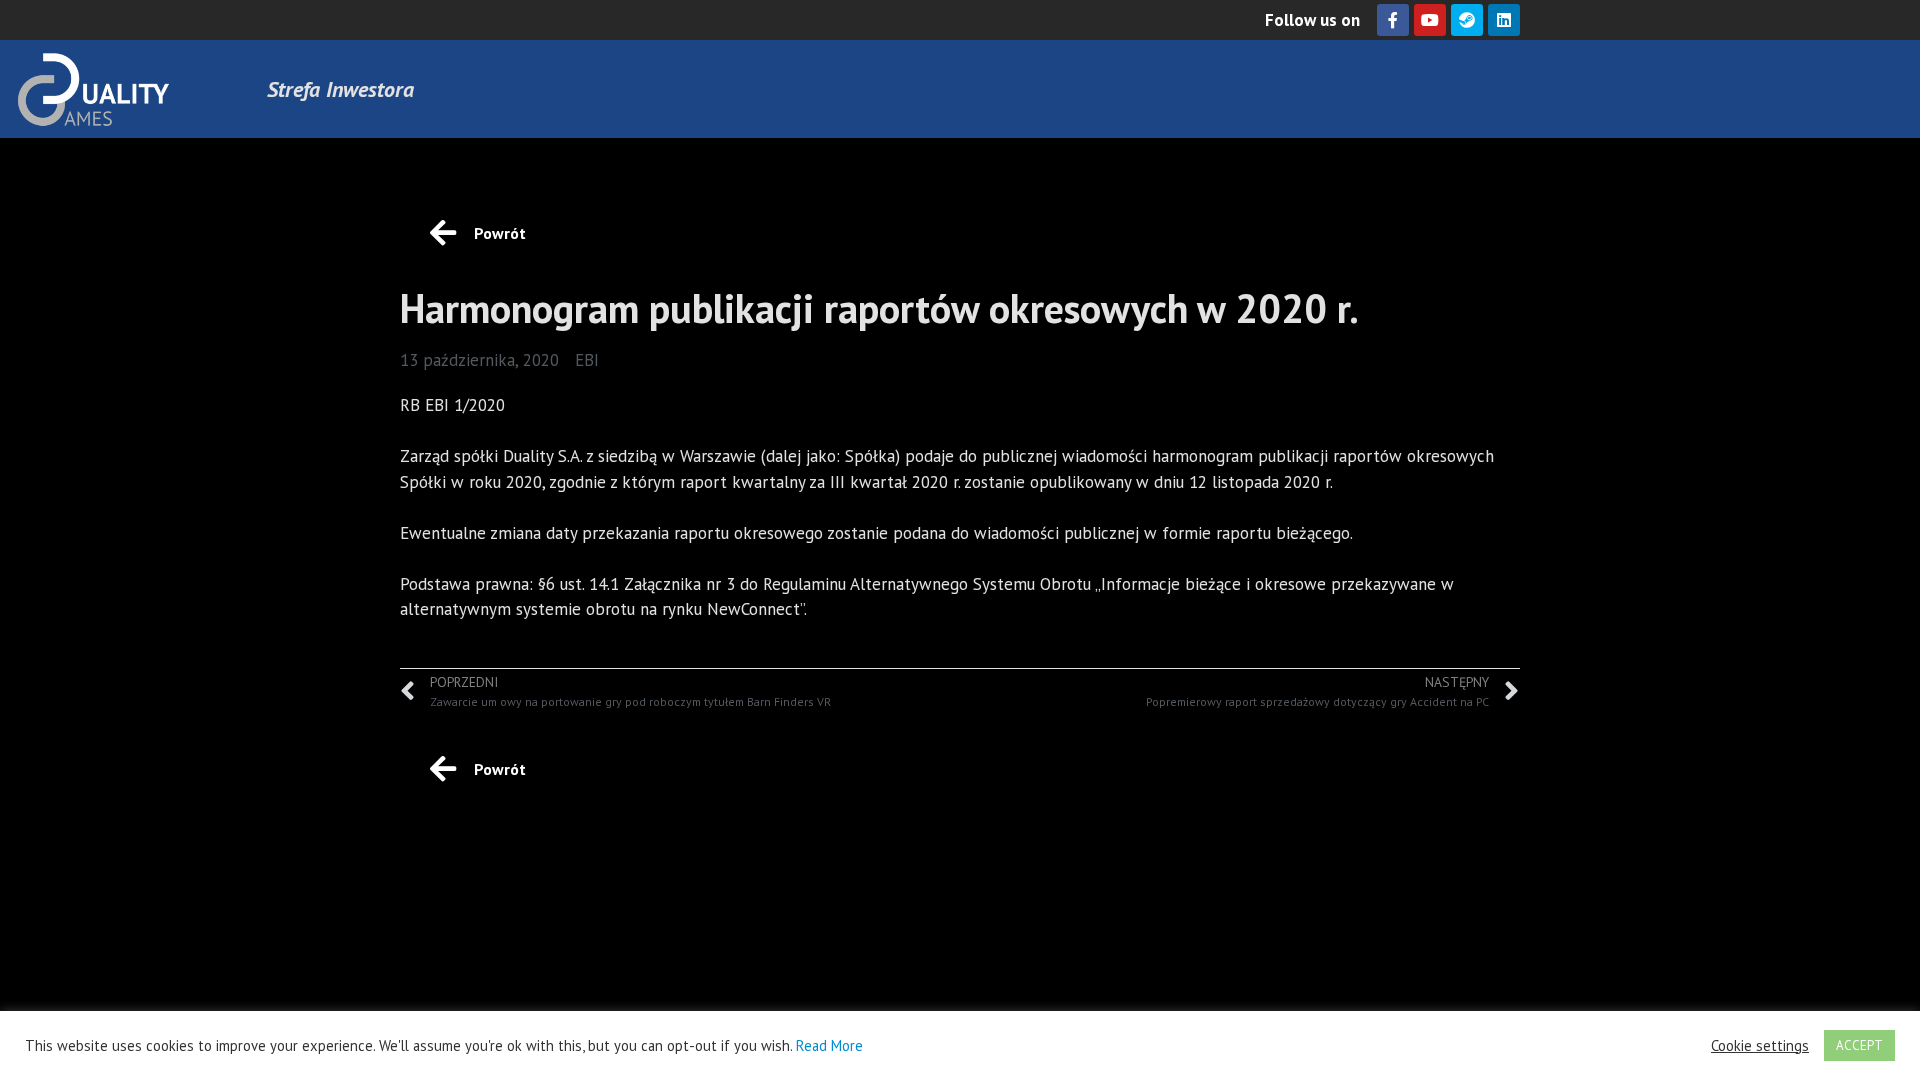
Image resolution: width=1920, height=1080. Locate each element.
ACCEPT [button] (1859, 1045)
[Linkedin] (1504, 20)
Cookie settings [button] (1760, 1046)
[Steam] (1467, 20)
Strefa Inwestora (340, 89)
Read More (829, 1045)
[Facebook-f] (1393, 20)
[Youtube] (1430, 20)
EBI (587, 360)
